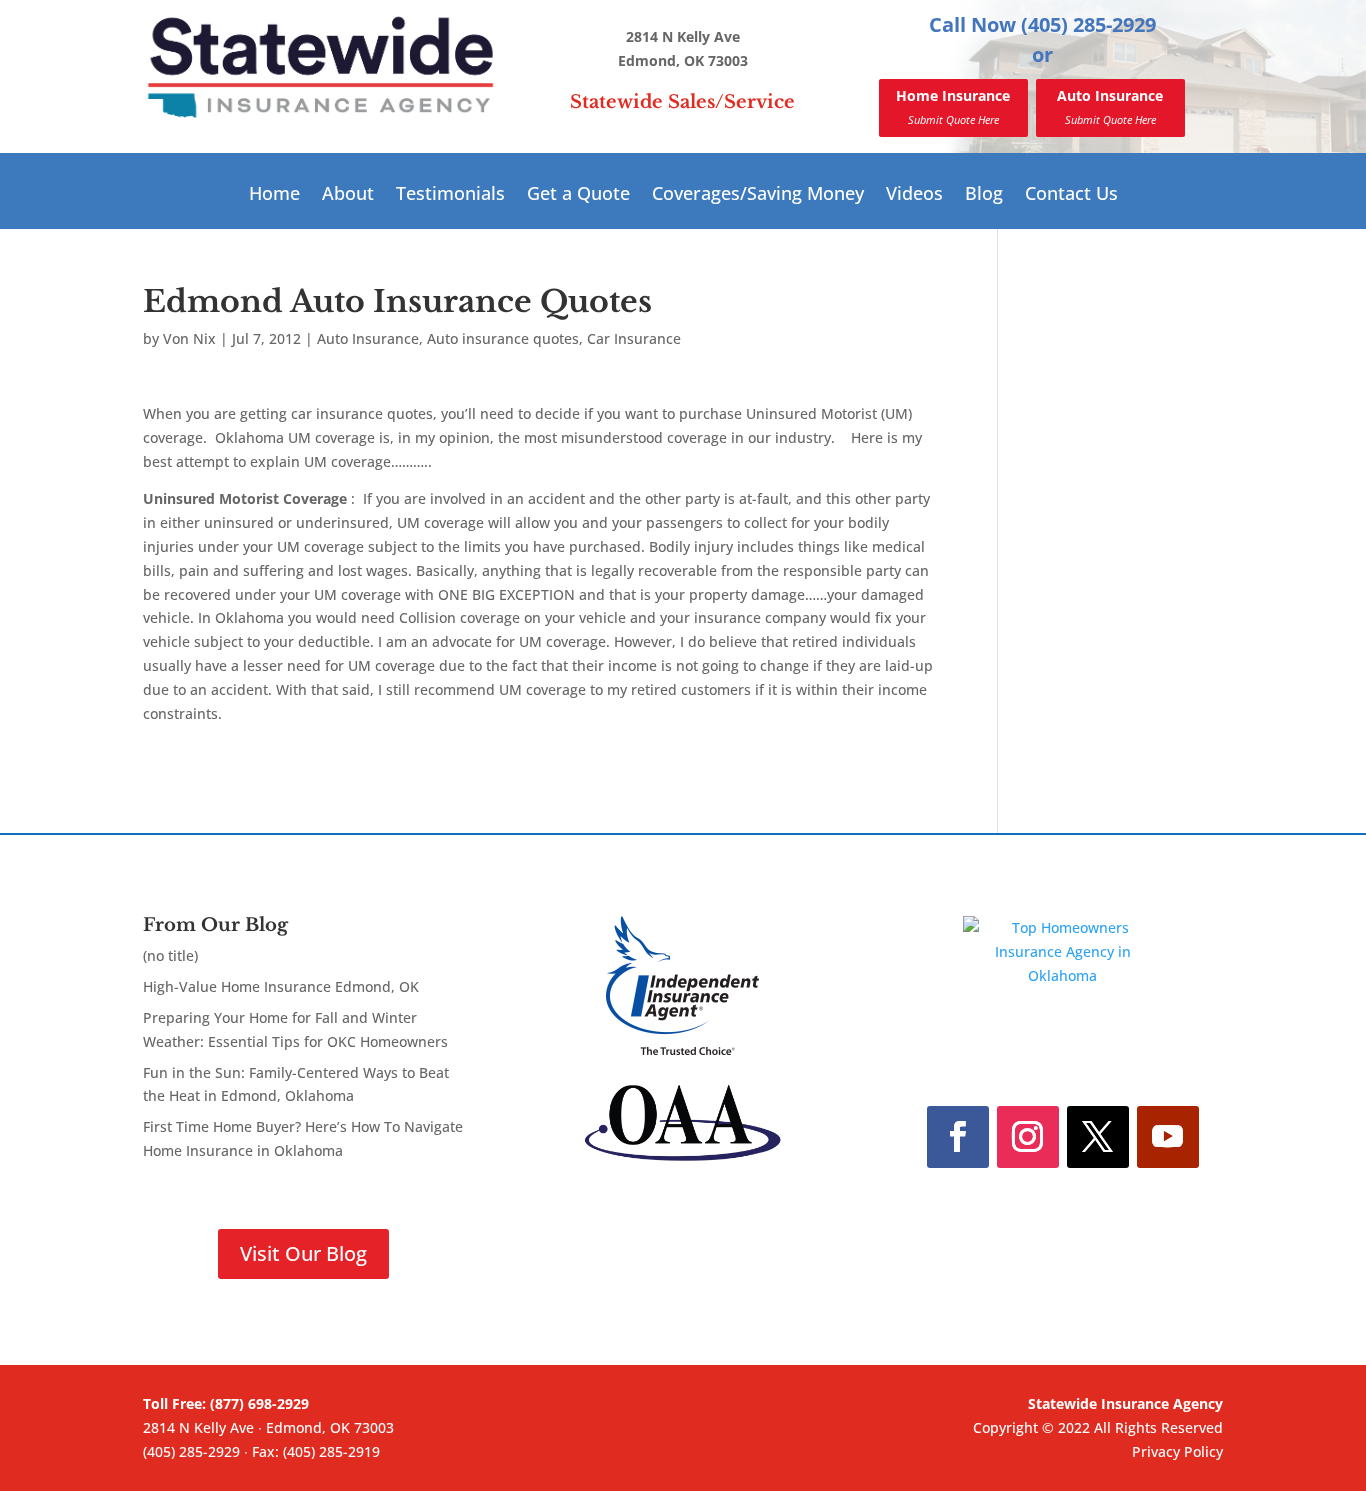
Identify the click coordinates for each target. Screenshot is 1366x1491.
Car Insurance (634, 338)
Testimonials (450, 195)
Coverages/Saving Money (758, 195)
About (348, 195)
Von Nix (189, 338)
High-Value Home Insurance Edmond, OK (281, 986)
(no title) (170, 955)
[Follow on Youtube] (1168, 1137)
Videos (914, 195)
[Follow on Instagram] (1028, 1137)
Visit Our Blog (303, 1253)
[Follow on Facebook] (958, 1137)
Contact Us (1071, 195)
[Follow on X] (1098, 1137)
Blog (984, 195)
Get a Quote (578, 195)
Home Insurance (953, 106)
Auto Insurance (1110, 106)
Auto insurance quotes (503, 338)
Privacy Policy (1177, 1451)
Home (274, 195)
